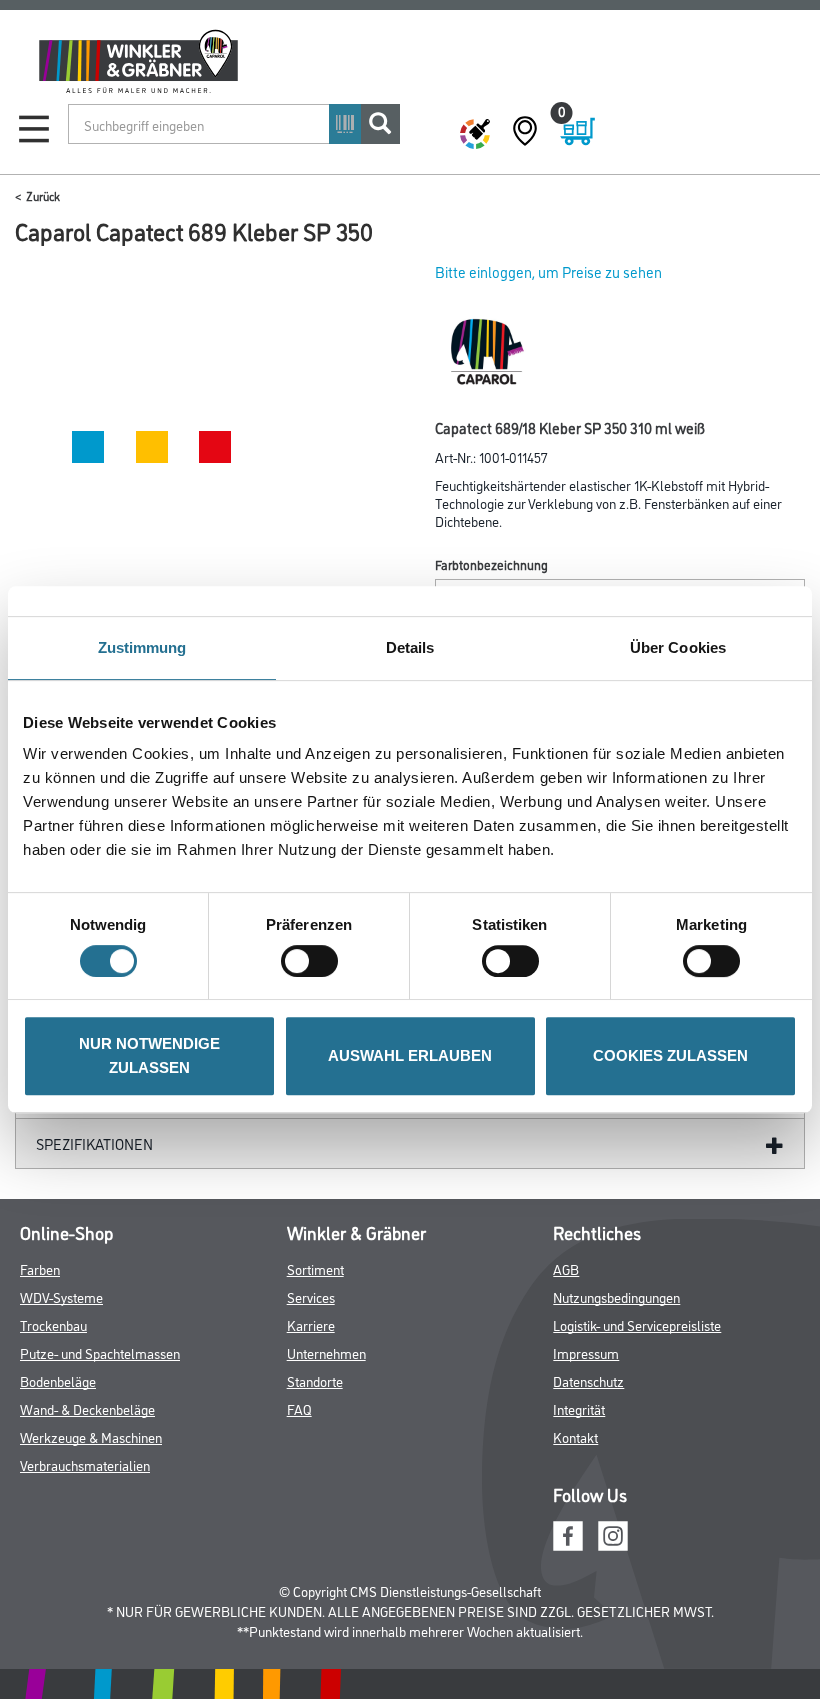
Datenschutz (588, 1380)
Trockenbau (53, 1324)
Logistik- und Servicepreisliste (637, 1324)
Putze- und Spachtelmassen (100, 1352)
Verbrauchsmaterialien (85, 1464)
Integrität (579, 1408)
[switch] (314, 961)
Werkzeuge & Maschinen (91, 1436)
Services (311, 1296)
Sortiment (315, 1268)
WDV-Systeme (61, 1296)
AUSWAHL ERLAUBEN (410, 1055)
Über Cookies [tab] (678, 647)
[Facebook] (568, 1532)
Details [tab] (410, 647)
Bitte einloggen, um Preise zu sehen (548, 271)
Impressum (586, 1352)
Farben (40, 1268)
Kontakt (575, 1436)
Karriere (311, 1324)
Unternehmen (326, 1352)
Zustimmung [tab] (142, 647)
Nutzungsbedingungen (616, 1296)
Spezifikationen (94, 1143)
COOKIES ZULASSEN (670, 1055)
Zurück (43, 195)
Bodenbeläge (58, 1380)
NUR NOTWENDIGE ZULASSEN (149, 1055)
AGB (566, 1268)
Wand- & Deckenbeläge (87, 1408)
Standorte (315, 1380)
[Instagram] (613, 1532)
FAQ (299, 1408)
